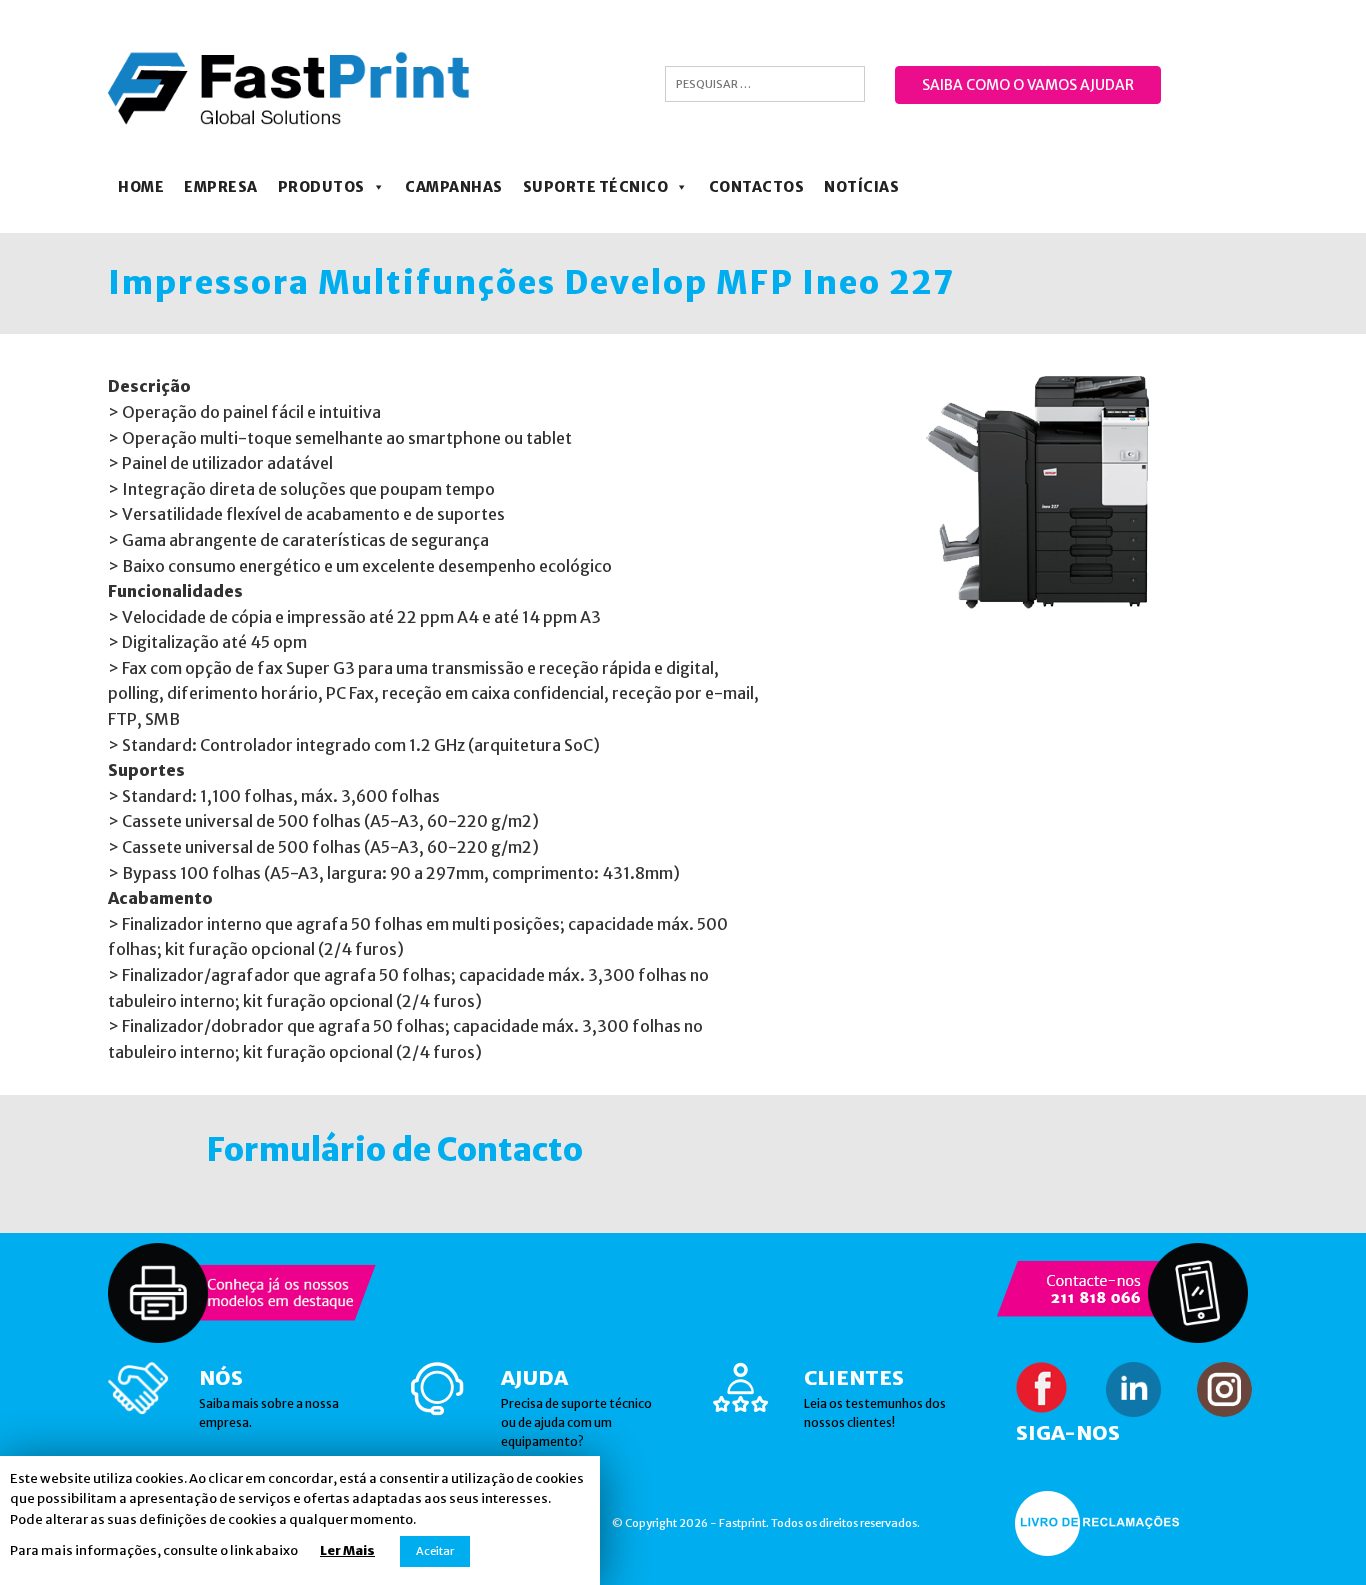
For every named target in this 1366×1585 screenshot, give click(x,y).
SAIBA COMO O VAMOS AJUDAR (1028, 85)
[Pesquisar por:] (765, 84)
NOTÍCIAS (861, 187)
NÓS (221, 1377)
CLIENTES (854, 1377)
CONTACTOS (757, 187)
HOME (141, 187)
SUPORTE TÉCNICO (596, 187)
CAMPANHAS (454, 187)
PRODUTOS (321, 187)
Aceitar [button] (435, 1551)
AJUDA (534, 1377)
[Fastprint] (289, 87)
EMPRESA (221, 187)
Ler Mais (347, 1550)
